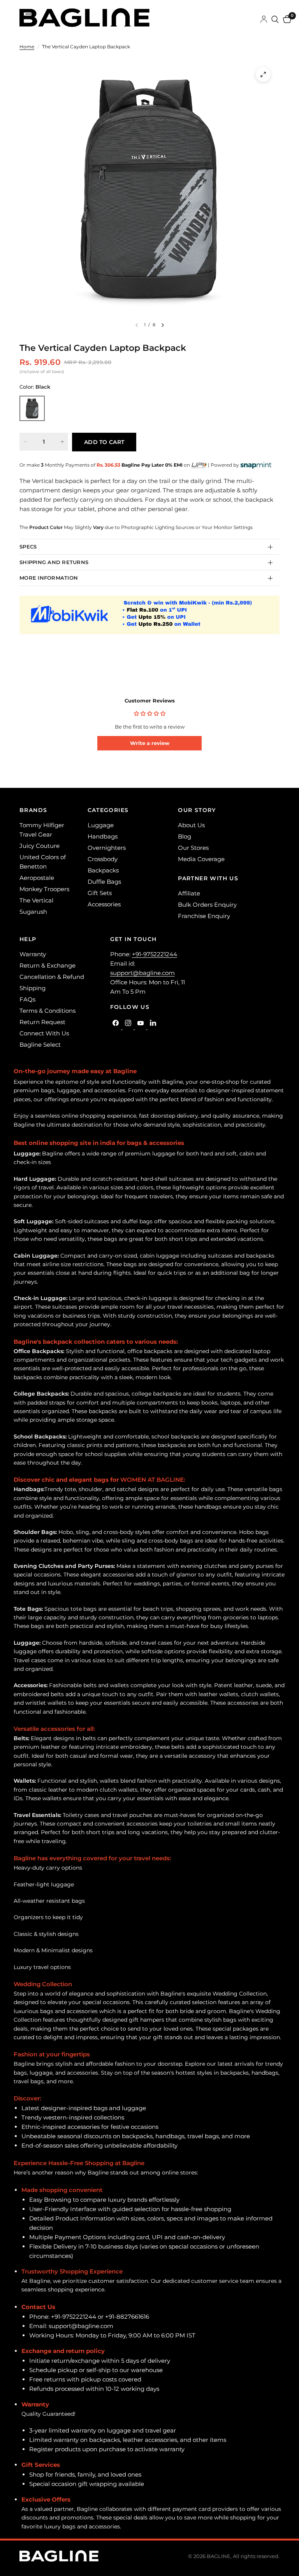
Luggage (101, 825)
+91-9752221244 (155, 954)
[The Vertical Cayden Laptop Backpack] (32, 408)
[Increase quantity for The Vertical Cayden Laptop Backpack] (62, 442)
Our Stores (193, 848)
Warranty (33, 954)
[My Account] (264, 19)
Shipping (33, 988)
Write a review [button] (150, 743)
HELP (28, 939)
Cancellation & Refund (52, 977)
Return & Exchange (47, 965)
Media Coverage (201, 859)
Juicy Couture (40, 846)
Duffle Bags (104, 882)
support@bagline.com (142, 973)
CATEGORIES (108, 810)
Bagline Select (40, 1045)
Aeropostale (37, 878)
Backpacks (103, 870)
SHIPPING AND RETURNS (54, 562)
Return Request (42, 1022)
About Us (191, 825)
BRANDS (33, 810)
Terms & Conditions (47, 1011)
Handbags (103, 836)
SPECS (28, 547)
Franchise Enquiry (204, 916)
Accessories (104, 904)
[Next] (163, 325)
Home (27, 47)
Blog (185, 836)
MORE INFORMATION (49, 578)
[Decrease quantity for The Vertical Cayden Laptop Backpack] (25, 442)
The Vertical (36, 900)
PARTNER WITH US (208, 878)
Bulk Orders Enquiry (207, 905)
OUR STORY (197, 810)
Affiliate (189, 893)
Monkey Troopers (44, 889)
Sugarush (33, 912)
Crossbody (103, 859)
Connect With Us (44, 1033)
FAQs (27, 999)
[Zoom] (263, 74)
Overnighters (107, 848)
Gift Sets (100, 893)
